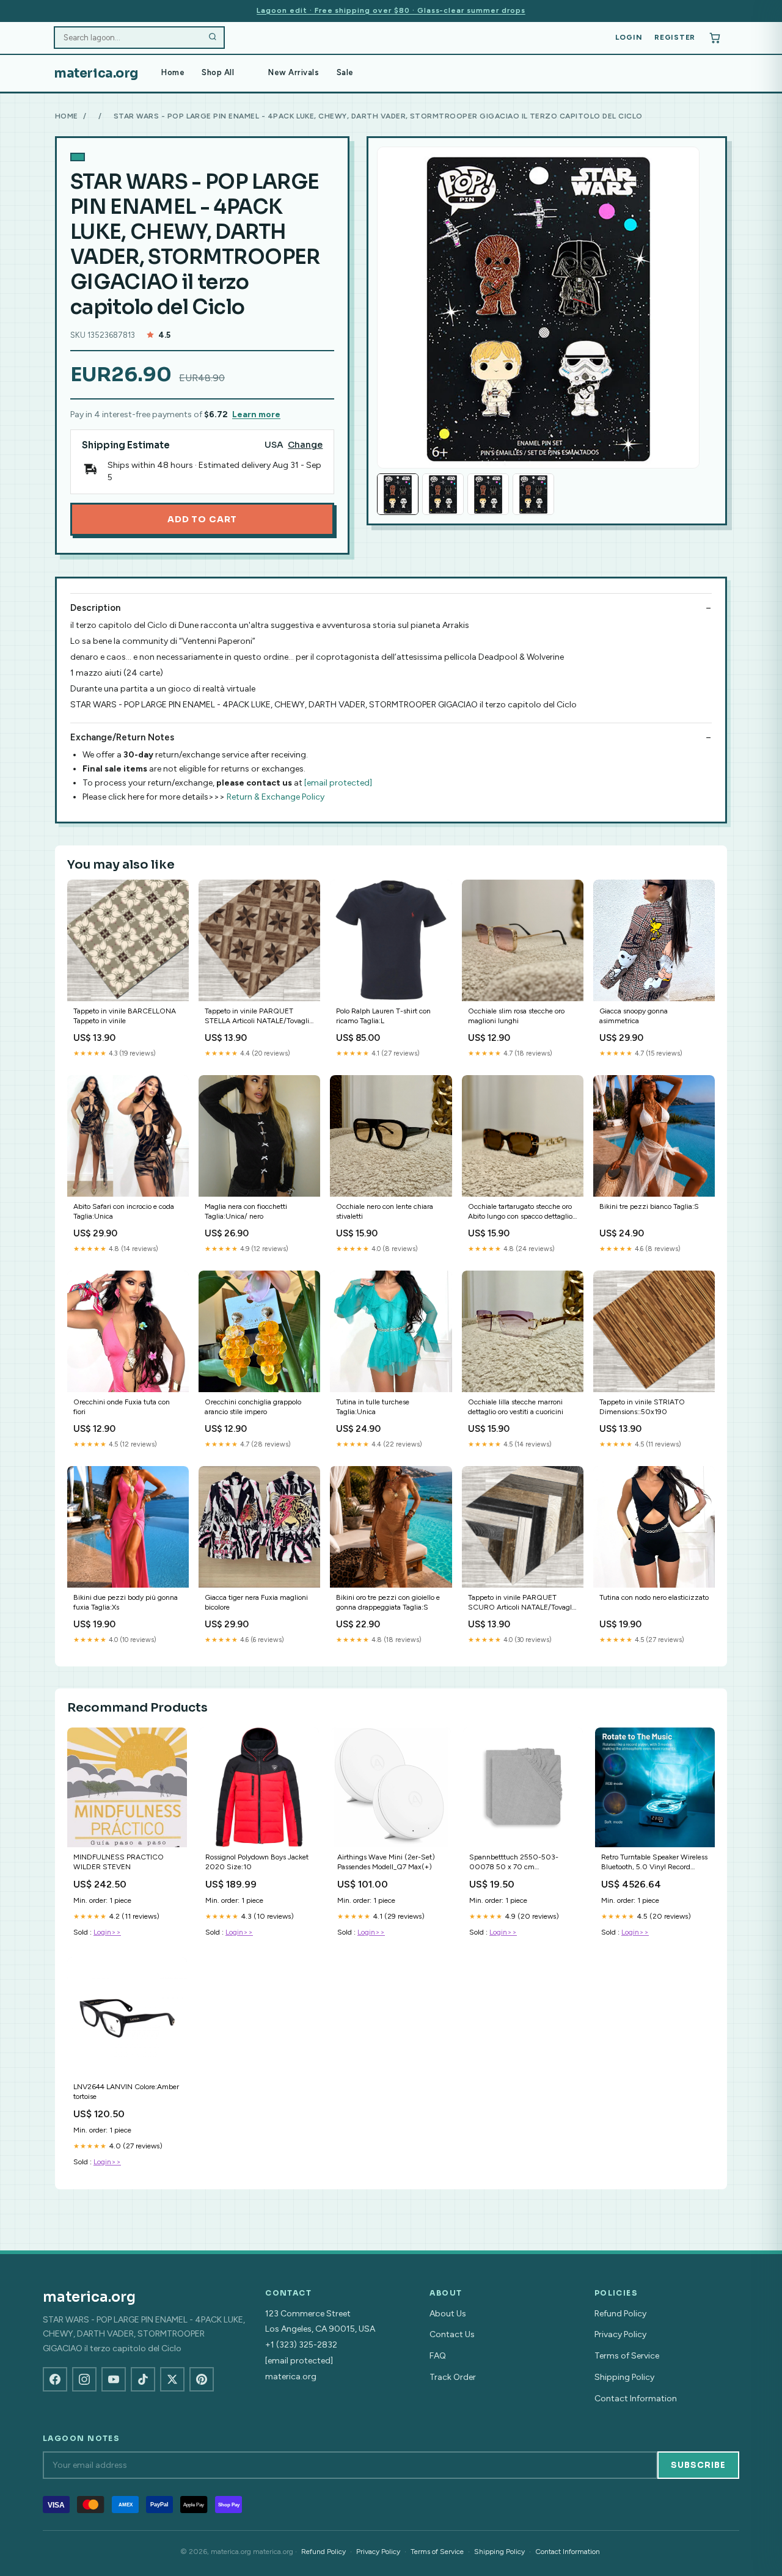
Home (173, 72)
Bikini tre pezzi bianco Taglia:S (649, 1206)
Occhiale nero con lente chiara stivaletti (385, 1211)
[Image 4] (533, 494)
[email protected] (338, 783)
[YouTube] (114, 2379)
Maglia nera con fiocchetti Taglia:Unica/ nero (246, 1211)
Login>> (107, 1932)
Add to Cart (202, 519)
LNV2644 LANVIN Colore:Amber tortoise (126, 2092)
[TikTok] (143, 2379)
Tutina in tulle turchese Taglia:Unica (373, 1407)
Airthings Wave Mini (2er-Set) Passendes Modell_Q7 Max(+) (386, 1862)
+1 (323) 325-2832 (301, 2345)
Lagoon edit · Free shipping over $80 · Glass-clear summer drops (391, 10)
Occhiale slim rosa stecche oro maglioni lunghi (516, 1016)
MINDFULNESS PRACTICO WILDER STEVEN (119, 1862)
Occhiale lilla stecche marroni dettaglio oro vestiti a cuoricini (516, 1407)
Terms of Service (627, 2356)
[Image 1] (398, 494)
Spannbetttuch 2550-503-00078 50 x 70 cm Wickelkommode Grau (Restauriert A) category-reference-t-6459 (514, 1863)
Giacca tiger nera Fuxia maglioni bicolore (256, 1602)
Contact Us (452, 2334)
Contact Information (636, 2399)
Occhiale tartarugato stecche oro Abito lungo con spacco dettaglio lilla (520, 1212)
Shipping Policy (624, 2377)
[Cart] (715, 38)
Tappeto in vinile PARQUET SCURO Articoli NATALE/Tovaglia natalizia (523, 1603)
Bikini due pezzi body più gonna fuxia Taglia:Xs (126, 1602)
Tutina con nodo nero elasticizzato (654, 1597)
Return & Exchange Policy (276, 797)
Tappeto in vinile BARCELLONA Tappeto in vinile (125, 1016)
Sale (345, 72)
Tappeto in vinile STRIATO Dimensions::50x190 (642, 1407)
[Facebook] (55, 2379)
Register (675, 37)
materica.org (96, 73)
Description (95, 608)
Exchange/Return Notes (122, 737)
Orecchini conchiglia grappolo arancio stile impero (253, 1407)
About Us (448, 2314)
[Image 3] (488, 494)
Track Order (453, 2377)
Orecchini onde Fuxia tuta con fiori (122, 1407)
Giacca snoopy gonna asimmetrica (634, 1016)
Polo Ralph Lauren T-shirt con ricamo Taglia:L (383, 1016)
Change (305, 445)
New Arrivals (294, 72)
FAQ (438, 2356)
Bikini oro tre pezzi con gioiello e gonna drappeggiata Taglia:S (388, 1602)
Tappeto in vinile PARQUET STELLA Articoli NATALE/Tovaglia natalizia (259, 1017)
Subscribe (698, 2465)
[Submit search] (213, 38)
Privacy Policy (620, 2334)
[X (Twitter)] (172, 2379)
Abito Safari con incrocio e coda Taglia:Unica (124, 1211)
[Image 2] (443, 494)
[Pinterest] (202, 2379)
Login (629, 37)
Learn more (256, 414)
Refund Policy (620, 2314)
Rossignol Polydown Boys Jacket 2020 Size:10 (257, 1862)
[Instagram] (84, 2379)
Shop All (218, 72)
